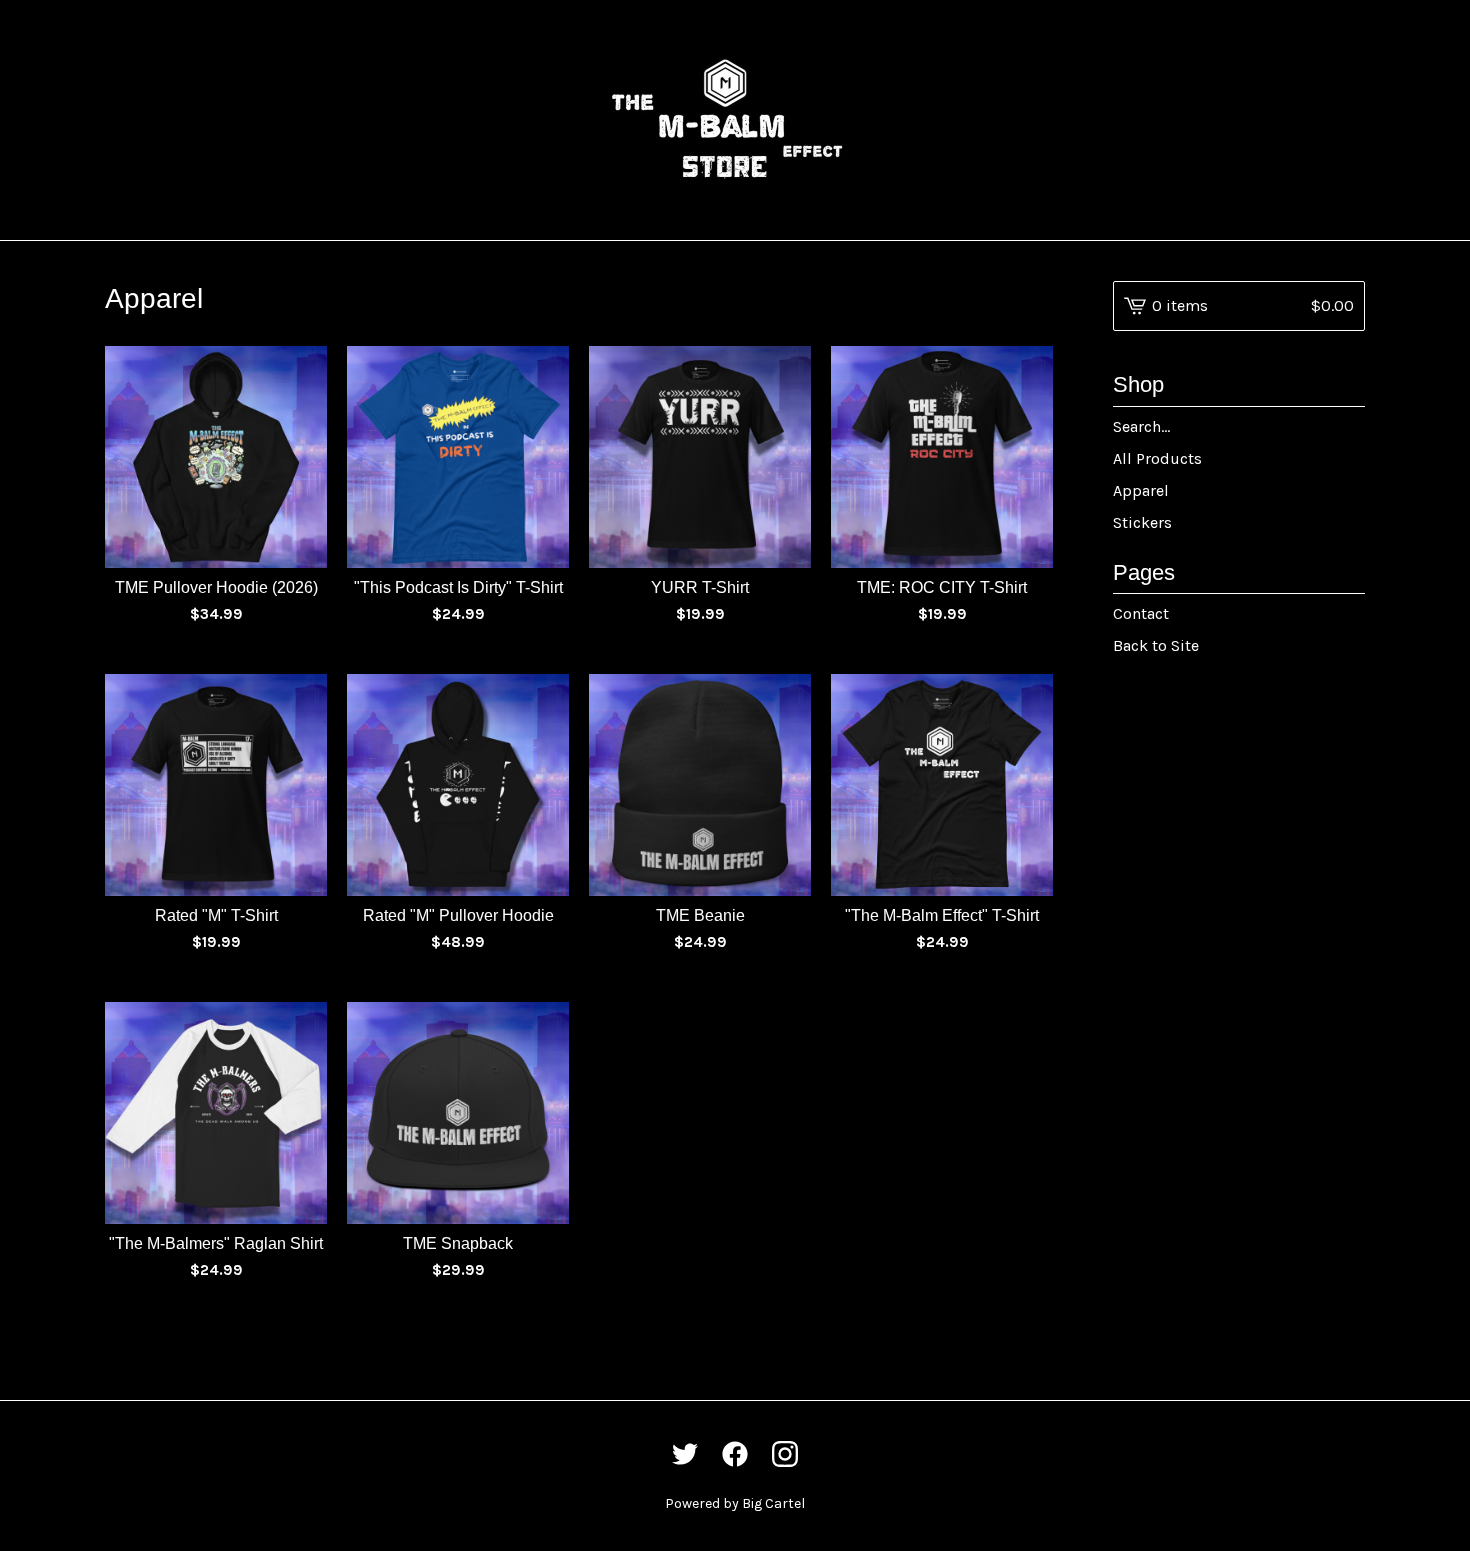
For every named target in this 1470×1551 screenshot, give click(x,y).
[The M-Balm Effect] (735, 120)
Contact (1141, 613)
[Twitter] (685, 1454)
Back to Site (1156, 645)
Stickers (1142, 522)
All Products (1157, 458)
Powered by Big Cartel (735, 1503)
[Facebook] (735, 1454)
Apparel (1141, 490)
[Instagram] (785, 1454)
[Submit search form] (1350, 427)
